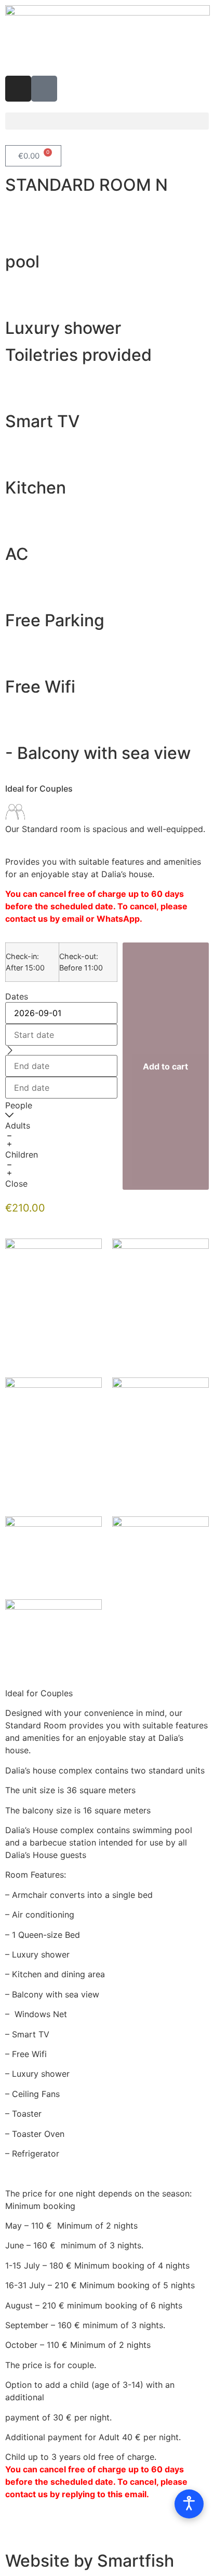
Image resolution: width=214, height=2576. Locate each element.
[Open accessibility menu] (189, 2504)
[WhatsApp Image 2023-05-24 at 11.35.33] (53, 1267)
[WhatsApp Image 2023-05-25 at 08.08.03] (160, 1442)
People (19, 1105)
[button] (107, 121)
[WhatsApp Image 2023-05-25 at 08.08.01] (53, 1442)
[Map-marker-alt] (44, 89)
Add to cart (165, 1066)
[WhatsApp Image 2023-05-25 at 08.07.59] (53, 1636)
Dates (17, 996)
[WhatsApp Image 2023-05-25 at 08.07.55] (53, 1553)
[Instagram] (18, 89)
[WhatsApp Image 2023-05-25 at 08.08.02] (160, 1303)
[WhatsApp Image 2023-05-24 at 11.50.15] (160, 1553)
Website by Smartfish (90, 2561)
